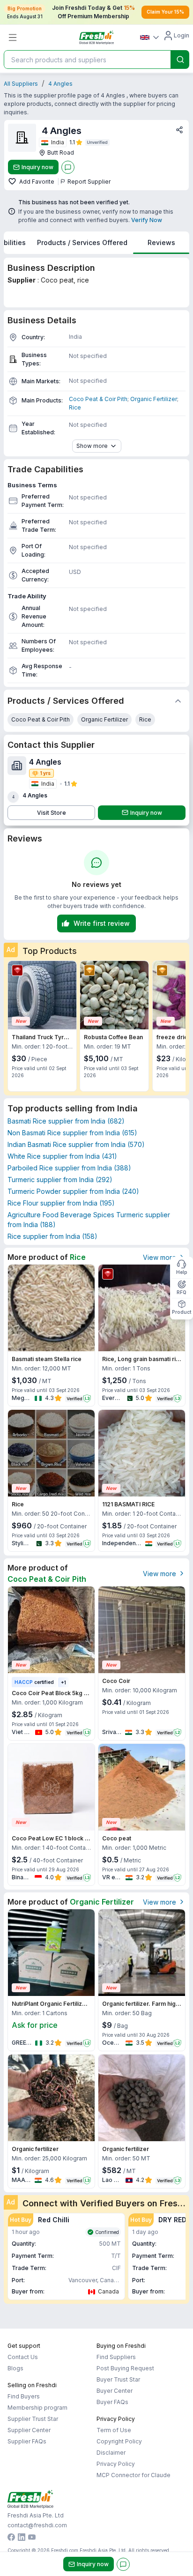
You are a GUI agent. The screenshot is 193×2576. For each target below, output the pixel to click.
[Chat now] (68, 167)
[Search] (180, 60)
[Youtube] (32, 2538)
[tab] (82, 243)
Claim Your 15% (165, 12)
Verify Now (147, 220)
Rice (75, 407)
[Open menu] (13, 37)
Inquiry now (37, 167)
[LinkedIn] (22, 2538)
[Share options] (179, 130)
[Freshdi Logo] (96, 37)
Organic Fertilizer (154, 399)
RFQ (182, 1292)
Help (182, 1272)
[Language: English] (149, 37)
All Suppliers (21, 84)
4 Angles (60, 84)
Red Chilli (54, 2220)
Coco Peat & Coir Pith (98, 399)
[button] (66, 2256)
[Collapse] (178, 701)
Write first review (102, 923)
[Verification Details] (97, 142)
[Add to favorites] (13, 182)
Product (182, 1312)
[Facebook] (11, 2538)
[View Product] (42, 995)
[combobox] (86, 60)
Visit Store (52, 813)
